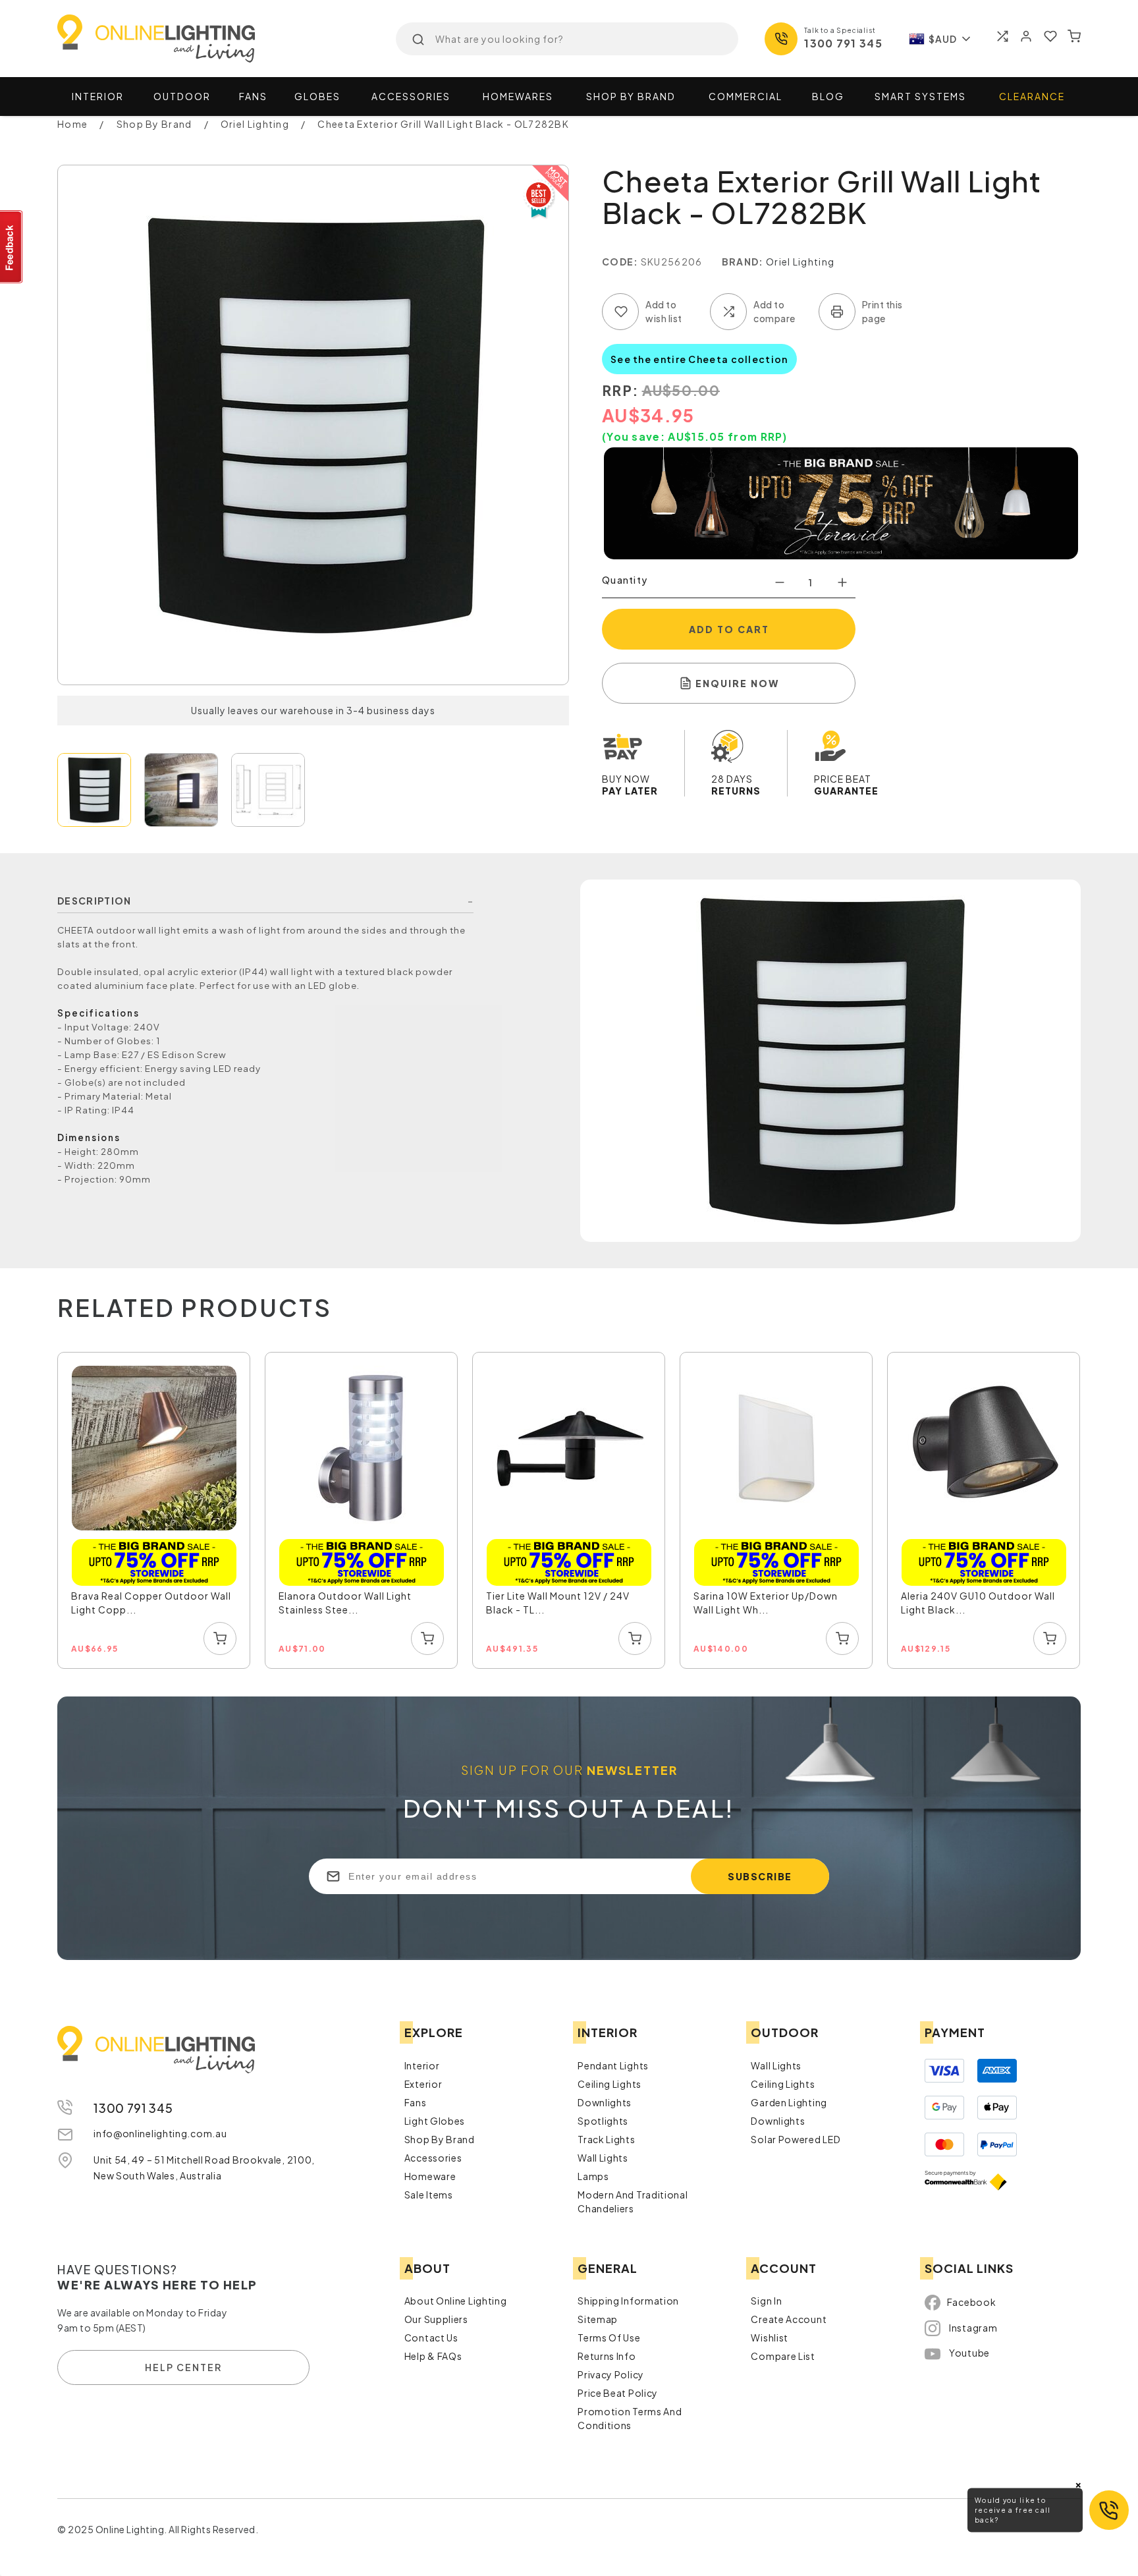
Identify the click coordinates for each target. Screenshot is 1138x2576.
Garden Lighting (789, 2102)
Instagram (973, 2328)
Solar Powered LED (796, 2139)
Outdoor (182, 96)
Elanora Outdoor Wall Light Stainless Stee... (345, 1603)
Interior (98, 96)
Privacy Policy (611, 2374)
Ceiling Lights (610, 2084)
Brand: (743, 262)
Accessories (411, 96)
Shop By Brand (440, 2139)
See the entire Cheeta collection (699, 359)
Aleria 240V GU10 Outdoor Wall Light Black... (978, 1603)
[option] (154, 1511)
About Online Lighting (456, 2301)
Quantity (625, 580)
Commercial (745, 96)
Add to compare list (728, 312)
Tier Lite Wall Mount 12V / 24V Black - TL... (558, 1603)
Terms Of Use (609, 2338)
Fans (253, 96)
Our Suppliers (436, 2319)
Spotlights (603, 2121)
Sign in (766, 2301)
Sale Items (429, 2195)
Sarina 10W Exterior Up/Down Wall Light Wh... (766, 1603)
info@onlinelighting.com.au (160, 2133)
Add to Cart (729, 629)
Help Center (183, 2367)
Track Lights (606, 2139)
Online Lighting (156, 39)
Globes (317, 96)
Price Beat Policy (618, 2393)
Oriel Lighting (800, 262)
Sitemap (598, 2319)
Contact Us (431, 2338)
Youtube (969, 2353)
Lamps (593, 2176)
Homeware (430, 2176)
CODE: (620, 262)
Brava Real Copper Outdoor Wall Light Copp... (151, 1603)
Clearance (1032, 96)
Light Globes (435, 2121)
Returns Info (607, 2356)
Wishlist (770, 2338)
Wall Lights (603, 2158)
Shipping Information (628, 2301)
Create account (789, 2319)
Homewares (518, 96)
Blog (828, 96)
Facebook (972, 2302)
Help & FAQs (433, 2356)
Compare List (783, 2356)
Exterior (423, 2084)
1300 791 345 (843, 43)
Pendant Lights (613, 2065)
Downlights (605, 2102)
